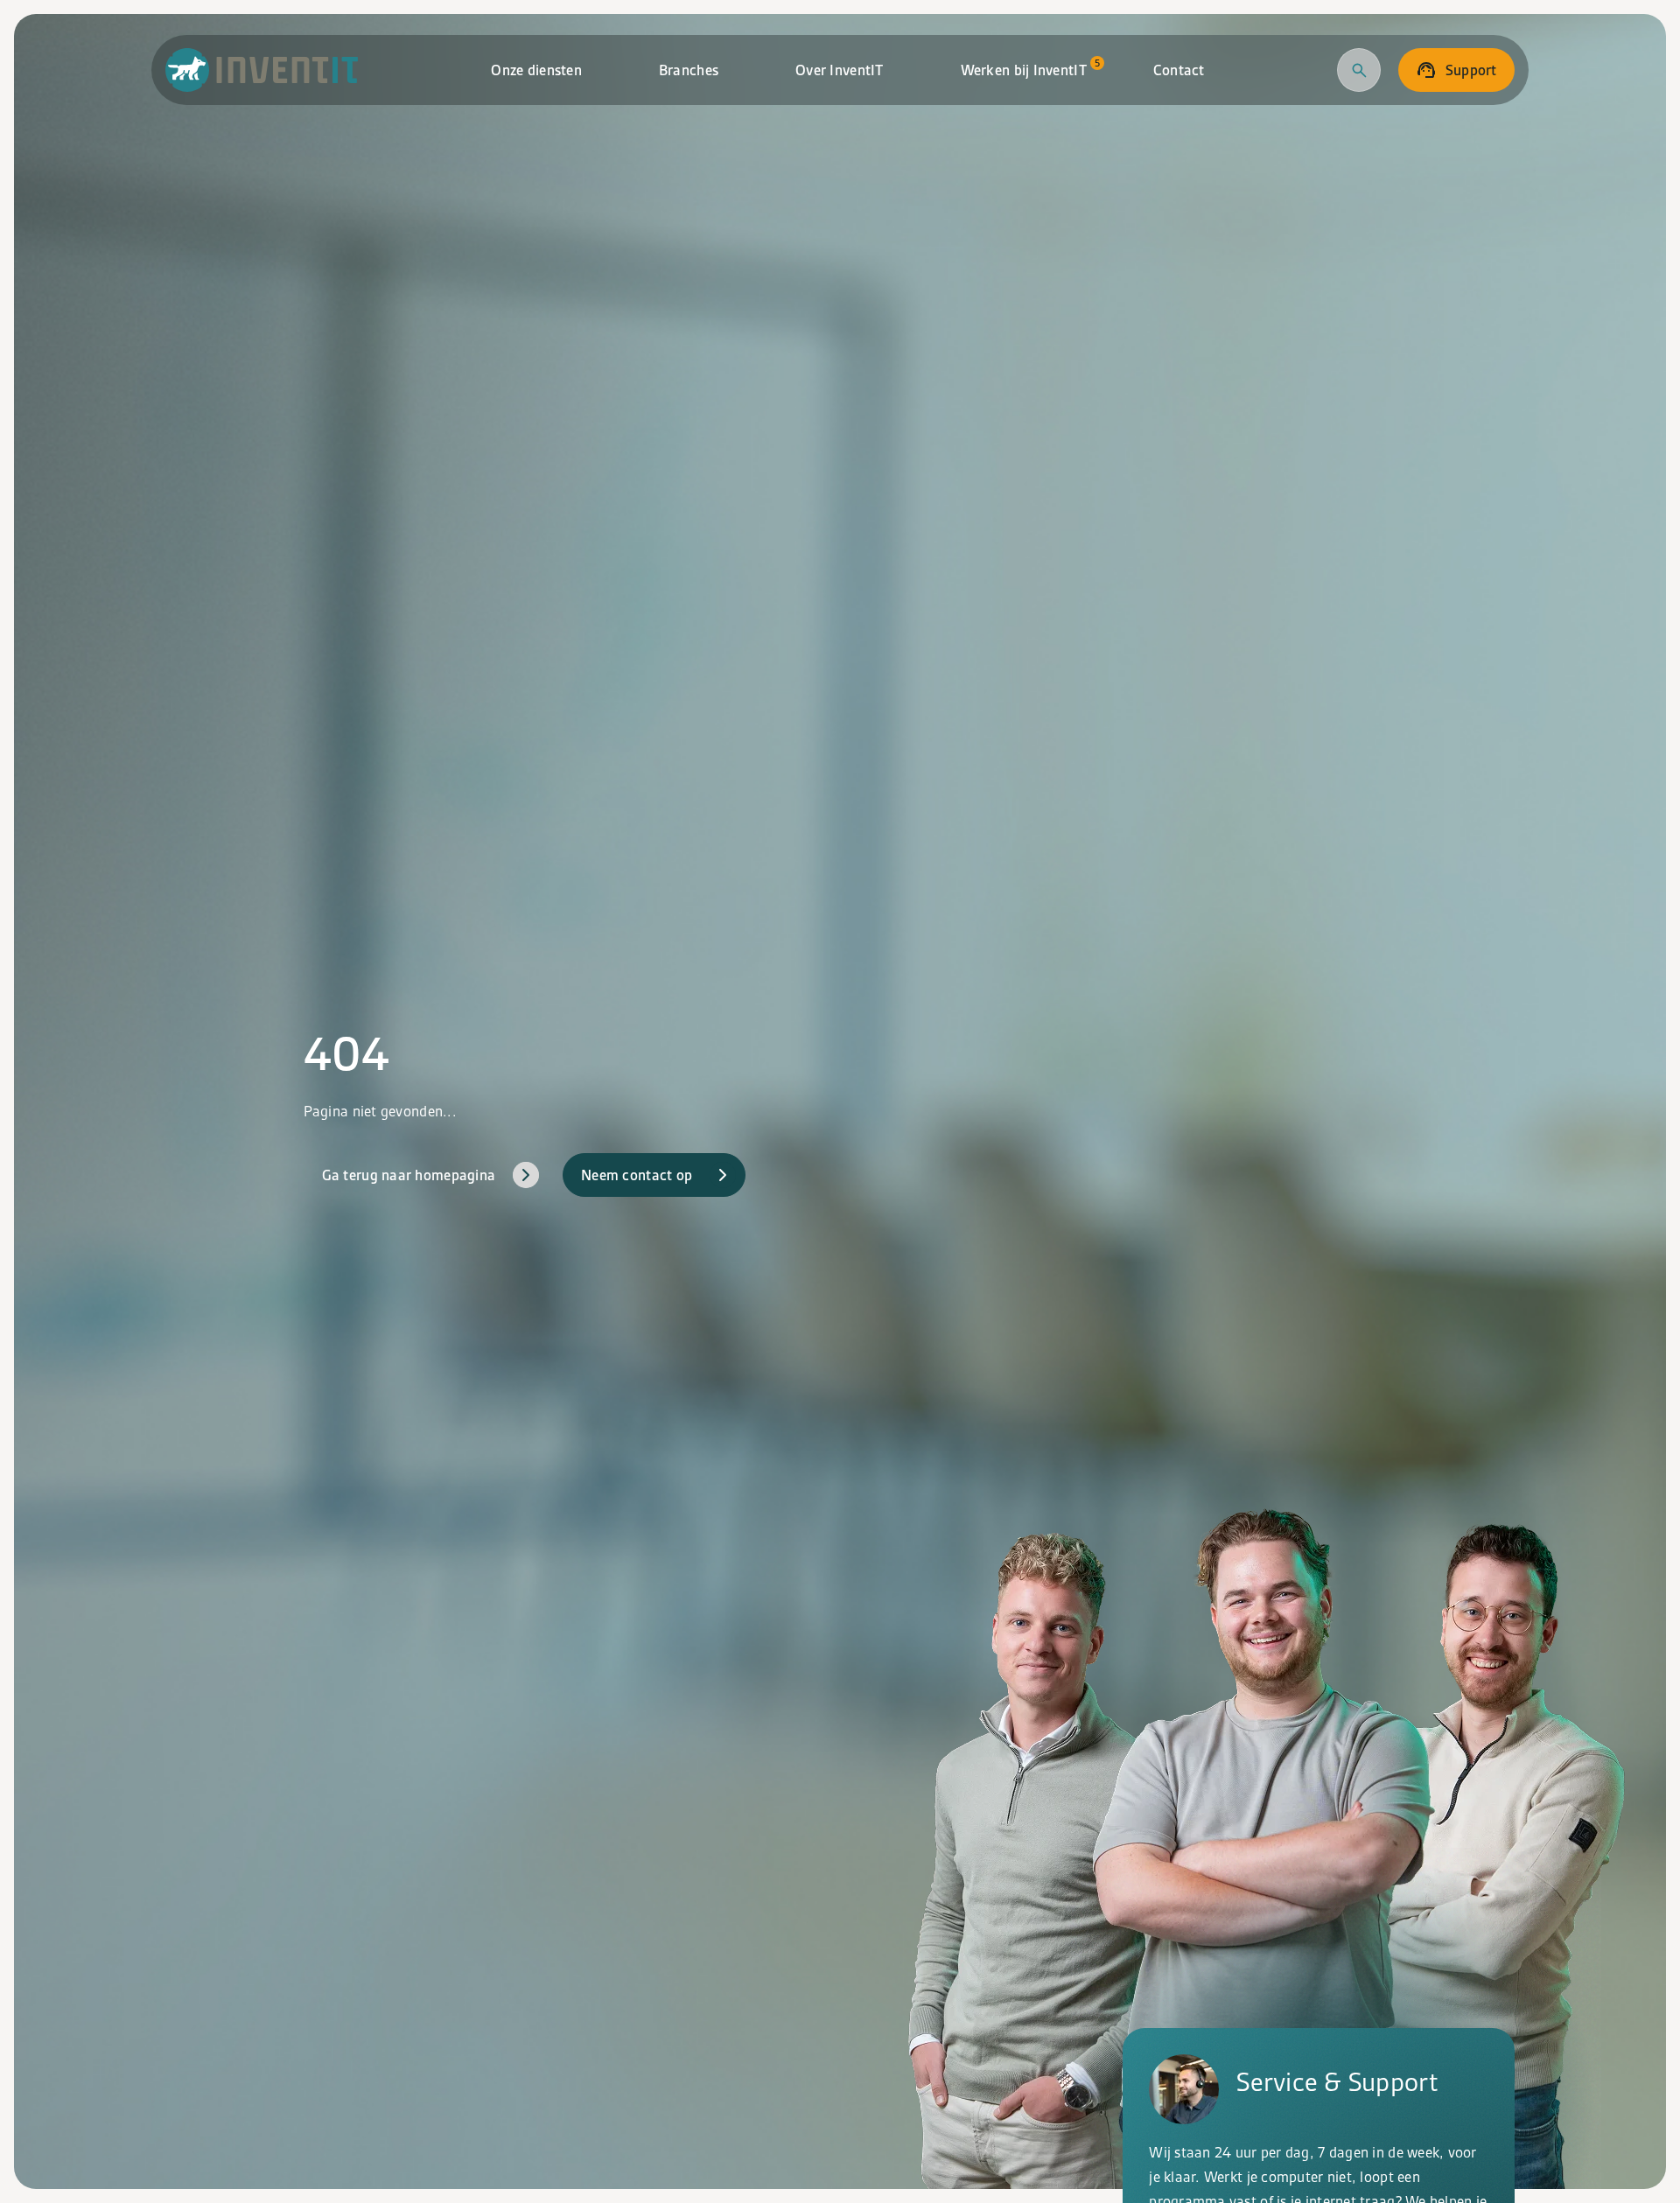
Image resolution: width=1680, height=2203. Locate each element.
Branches (689, 70)
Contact (1179, 70)
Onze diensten (536, 70)
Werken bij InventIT (1030, 68)
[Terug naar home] (262, 70)
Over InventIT (840, 70)
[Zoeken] (1359, 70)
